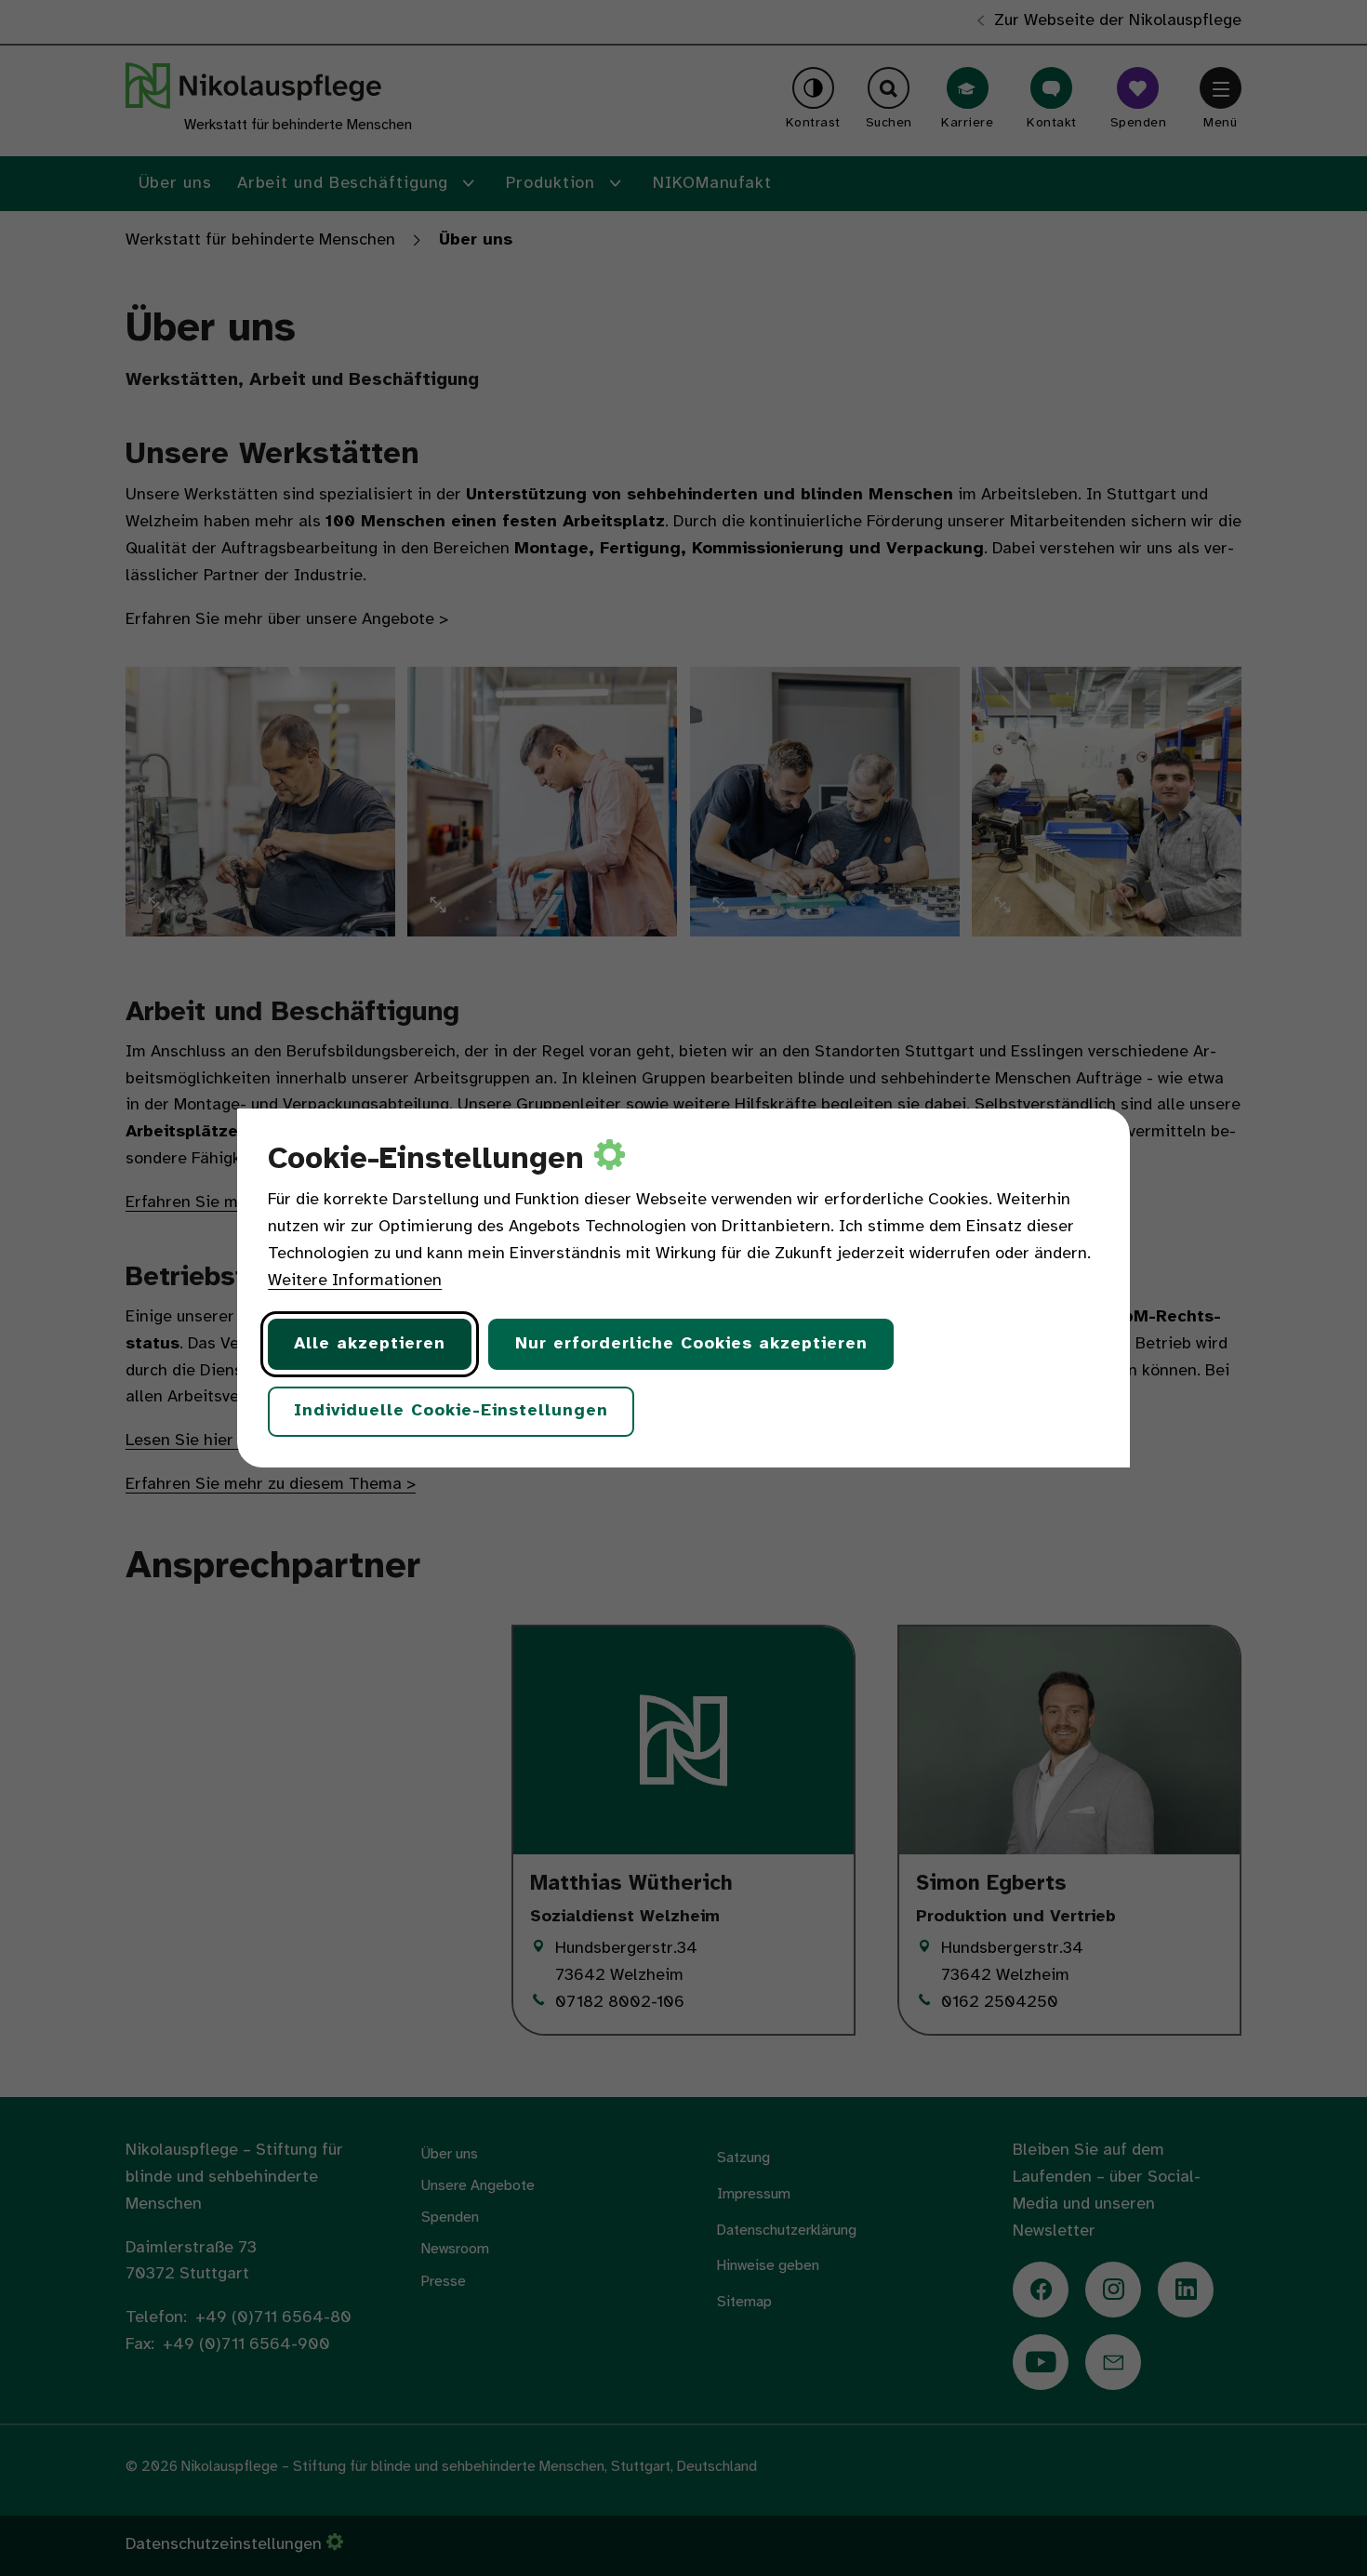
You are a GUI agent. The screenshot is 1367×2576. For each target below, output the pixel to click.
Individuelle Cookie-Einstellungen (451, 1411)
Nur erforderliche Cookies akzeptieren (691, 1344)
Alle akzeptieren (370, 1344)
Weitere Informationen (355, 1281)
